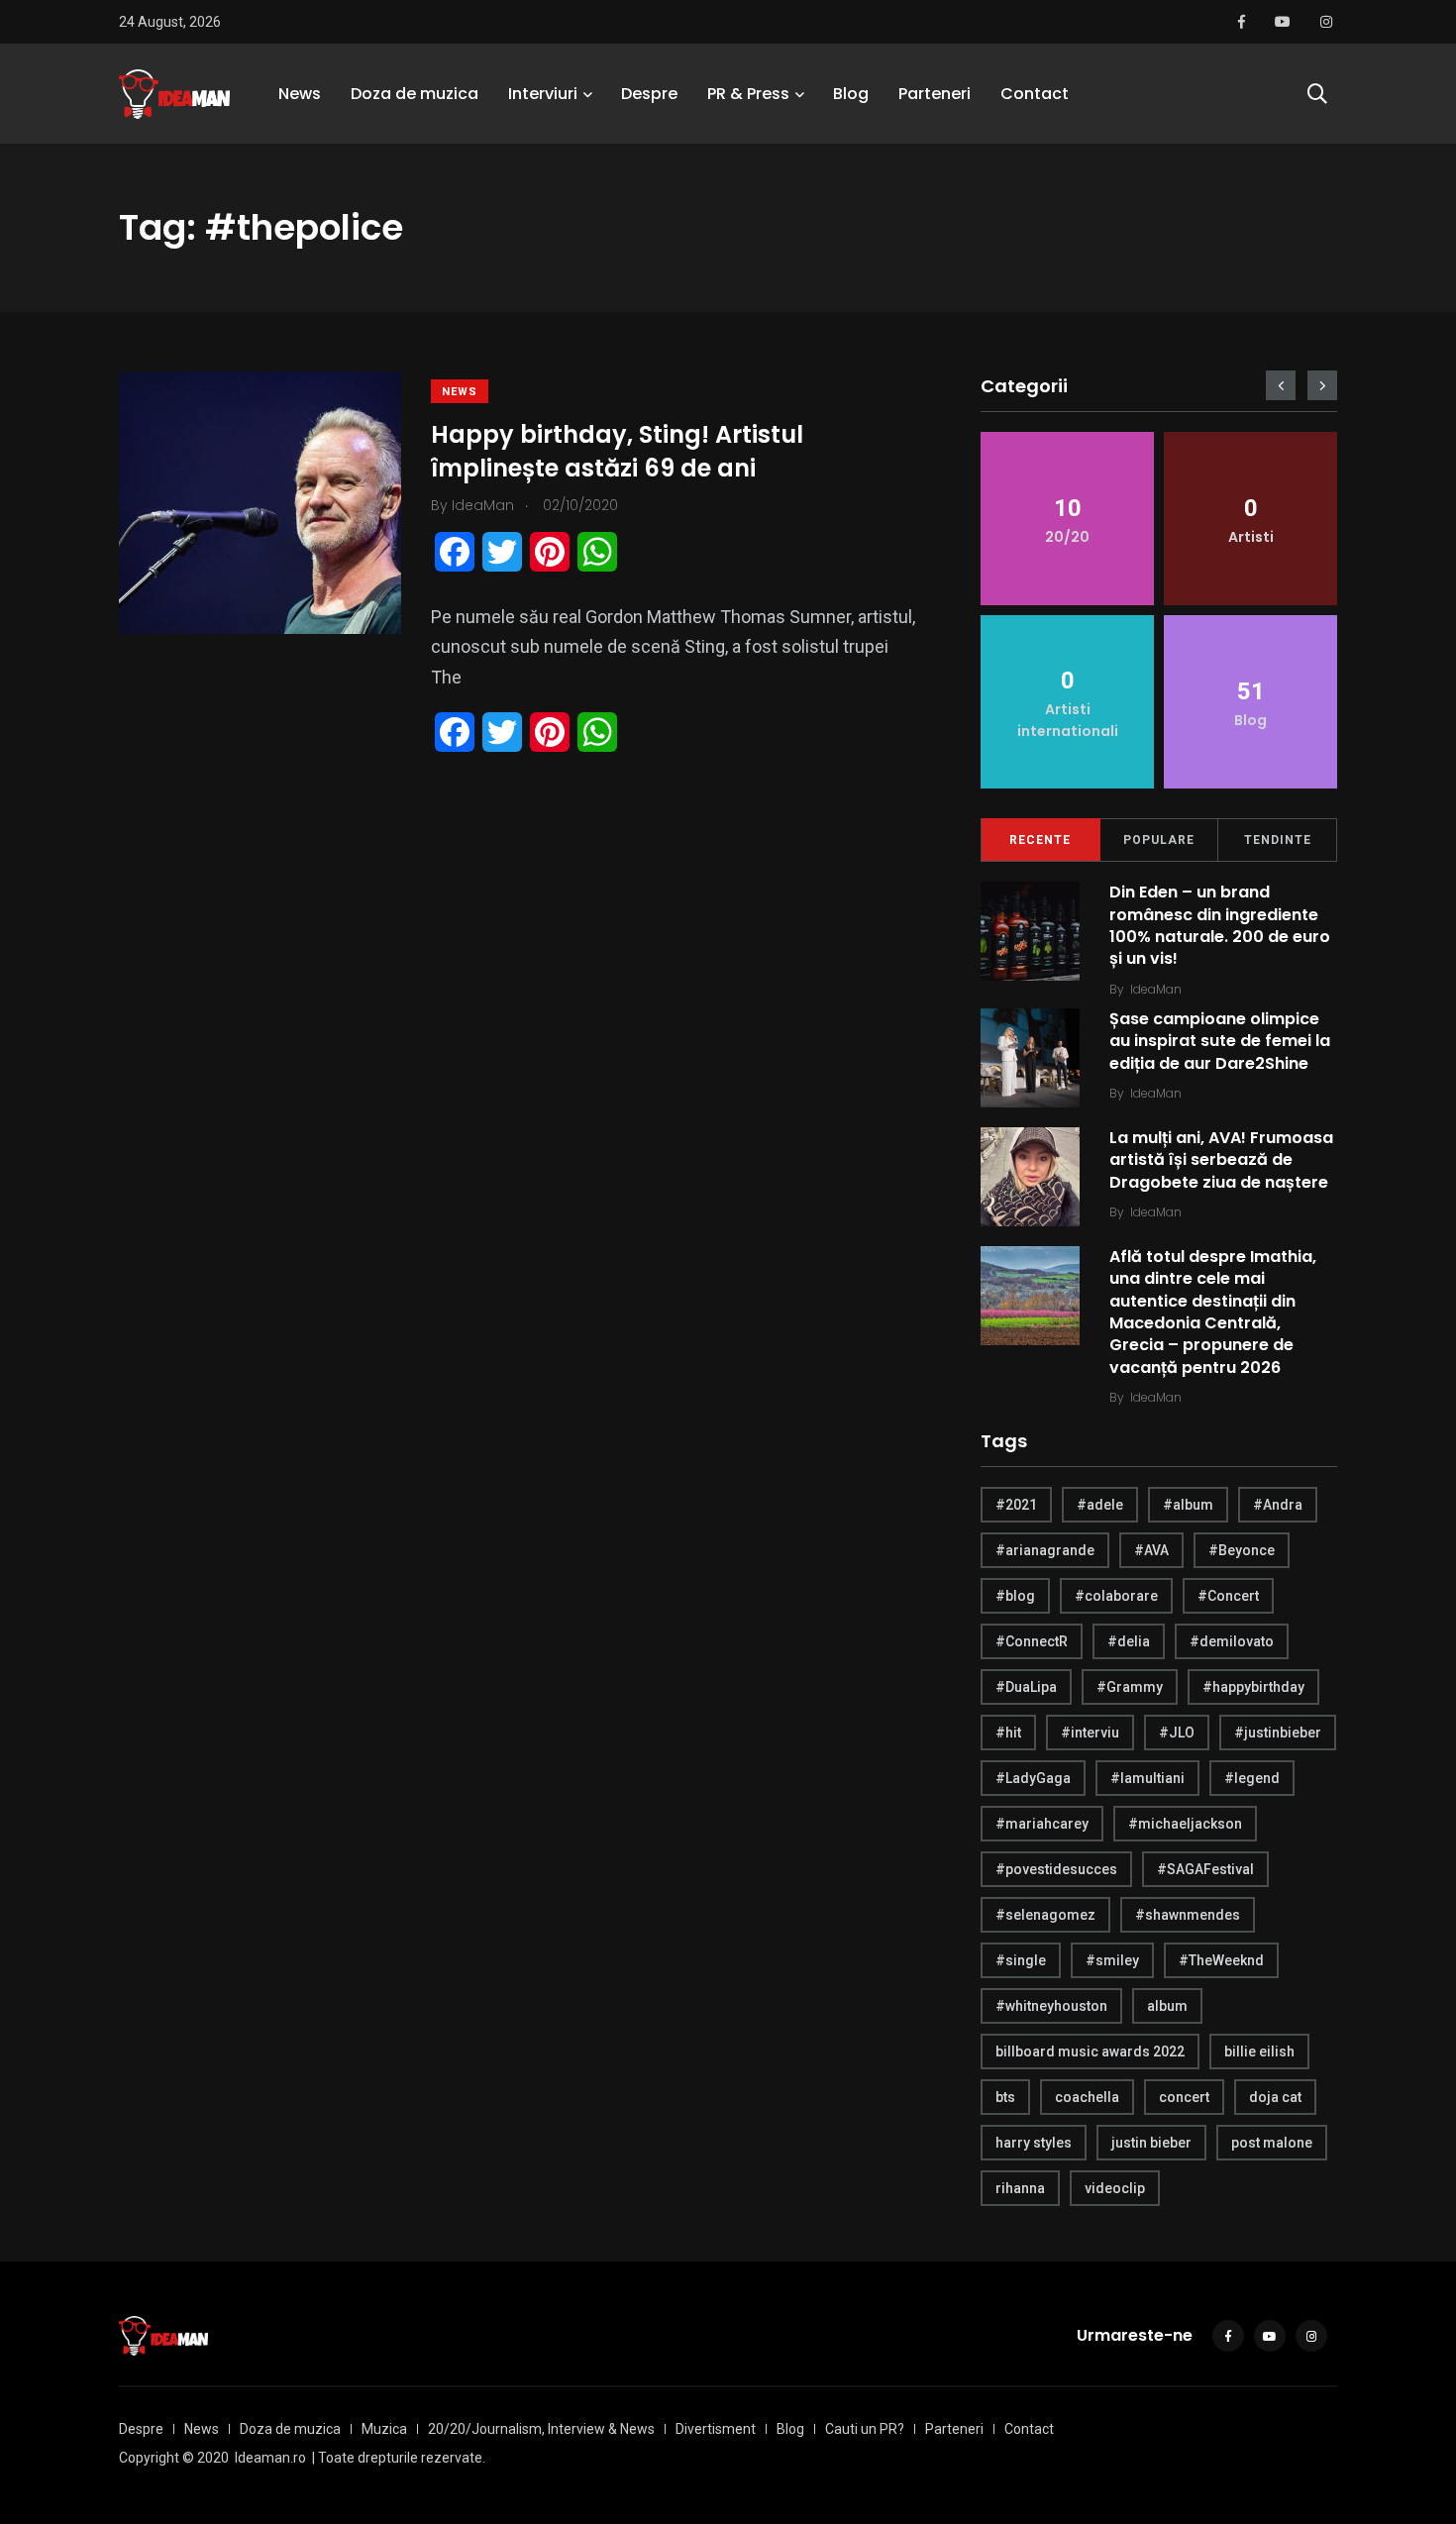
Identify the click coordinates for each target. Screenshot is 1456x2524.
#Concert (1228, 1596)
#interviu (1090, 1733)
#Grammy (1130, 1687)
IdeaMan (1156, 989)
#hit (1008, 1733)
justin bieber (1151, 2143)
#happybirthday (1253, 1687)
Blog (851, 94)
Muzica (384, 2429)
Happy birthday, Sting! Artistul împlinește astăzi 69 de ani (617, 451)
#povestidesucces (1056, 1869)
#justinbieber (1278, 1733)
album (1167, 2006)
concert (1184, 2097)
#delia (1129, 1641)
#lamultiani (1147, 1778)
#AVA (1151, 1550)
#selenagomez (1045, 1915)
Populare (1159, 840)
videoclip (1115, 2188)
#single (1021, 1960)
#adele (1100, 1505)
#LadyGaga (1033, 1778)
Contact (1035, 94)
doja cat (1275, 2097)
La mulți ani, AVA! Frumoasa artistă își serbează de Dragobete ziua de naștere (1221, 1160)
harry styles (1034, 2143)
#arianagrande (1045, 1550)
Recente (1040, 840)
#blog (1015, 1596)
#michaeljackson (1185, 1824)
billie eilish (1259, 2051)
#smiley (1112, 1960)
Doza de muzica (415, 94)
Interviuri (543, 94)
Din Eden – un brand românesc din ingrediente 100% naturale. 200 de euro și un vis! (1220, 925)
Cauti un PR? (865, 2429)
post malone (1272, 2143)
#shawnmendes (1188, 1915)
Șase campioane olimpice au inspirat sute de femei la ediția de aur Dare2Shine (1220, 1041)
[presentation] (1281, 385)
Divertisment (716, 2429)
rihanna (1020, 2188)
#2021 (1016, 1505)
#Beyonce (1242, 1550)
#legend (1252, 1778)
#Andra (1278, 1505)
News (300, 94)
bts (1005, 2097)
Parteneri (935, 94)
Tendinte (1278, 840)
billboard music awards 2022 (1090, 2051)
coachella (1087, 2097)
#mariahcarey (1042, 1824)
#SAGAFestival (1205, 1869)
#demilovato (1232, 1641)
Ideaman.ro (270, 2458)
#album (1188, 1505)
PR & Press (748, 94)
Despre (649, 94)
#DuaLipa (1026, 1687)
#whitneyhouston (1051, 2006)
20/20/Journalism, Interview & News (541, 2429)
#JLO (1177, 1733)
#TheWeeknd (1221, 1960)
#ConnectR (1032, 1641)
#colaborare (1116, 1596)
